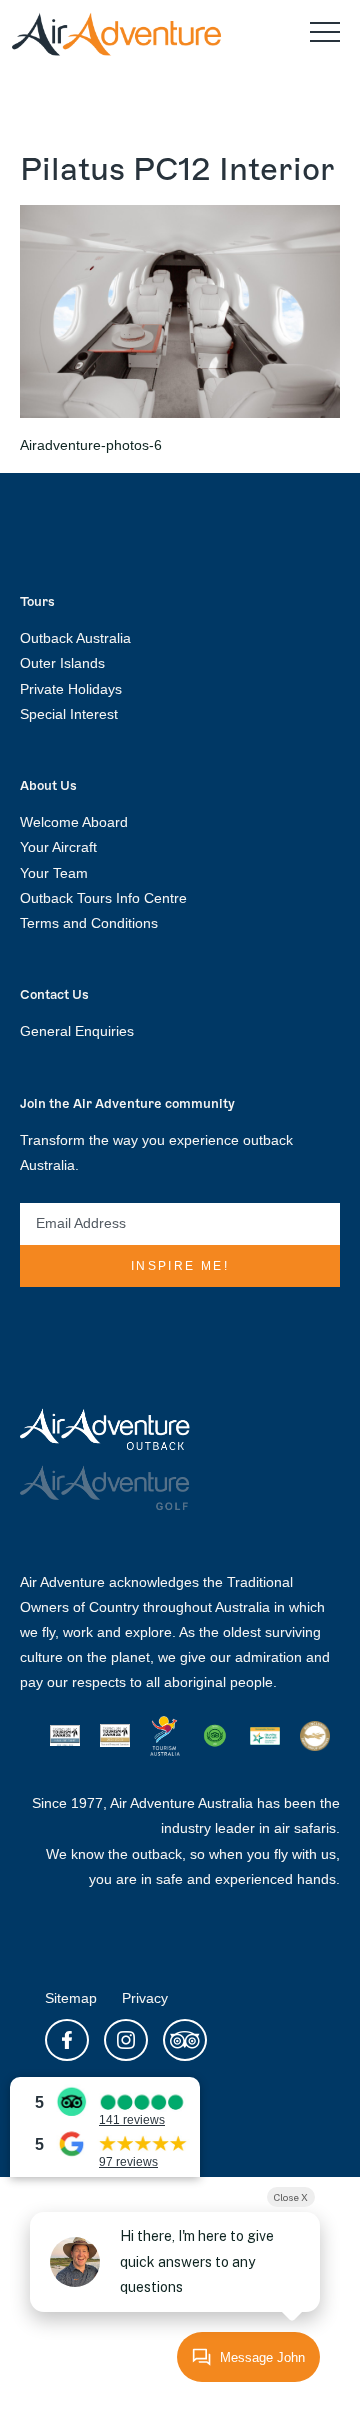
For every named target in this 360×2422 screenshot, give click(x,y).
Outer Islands (62, 663)
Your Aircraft (58, 847)
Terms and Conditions (89, 923)
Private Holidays (71, 689)
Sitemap (71, 1998)
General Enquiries (77, 1031)
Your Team (54, 873)
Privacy (145, 1998)
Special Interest (69, 714)
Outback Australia (75, 638)
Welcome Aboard (74, 822)
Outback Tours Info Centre (103, 898)
